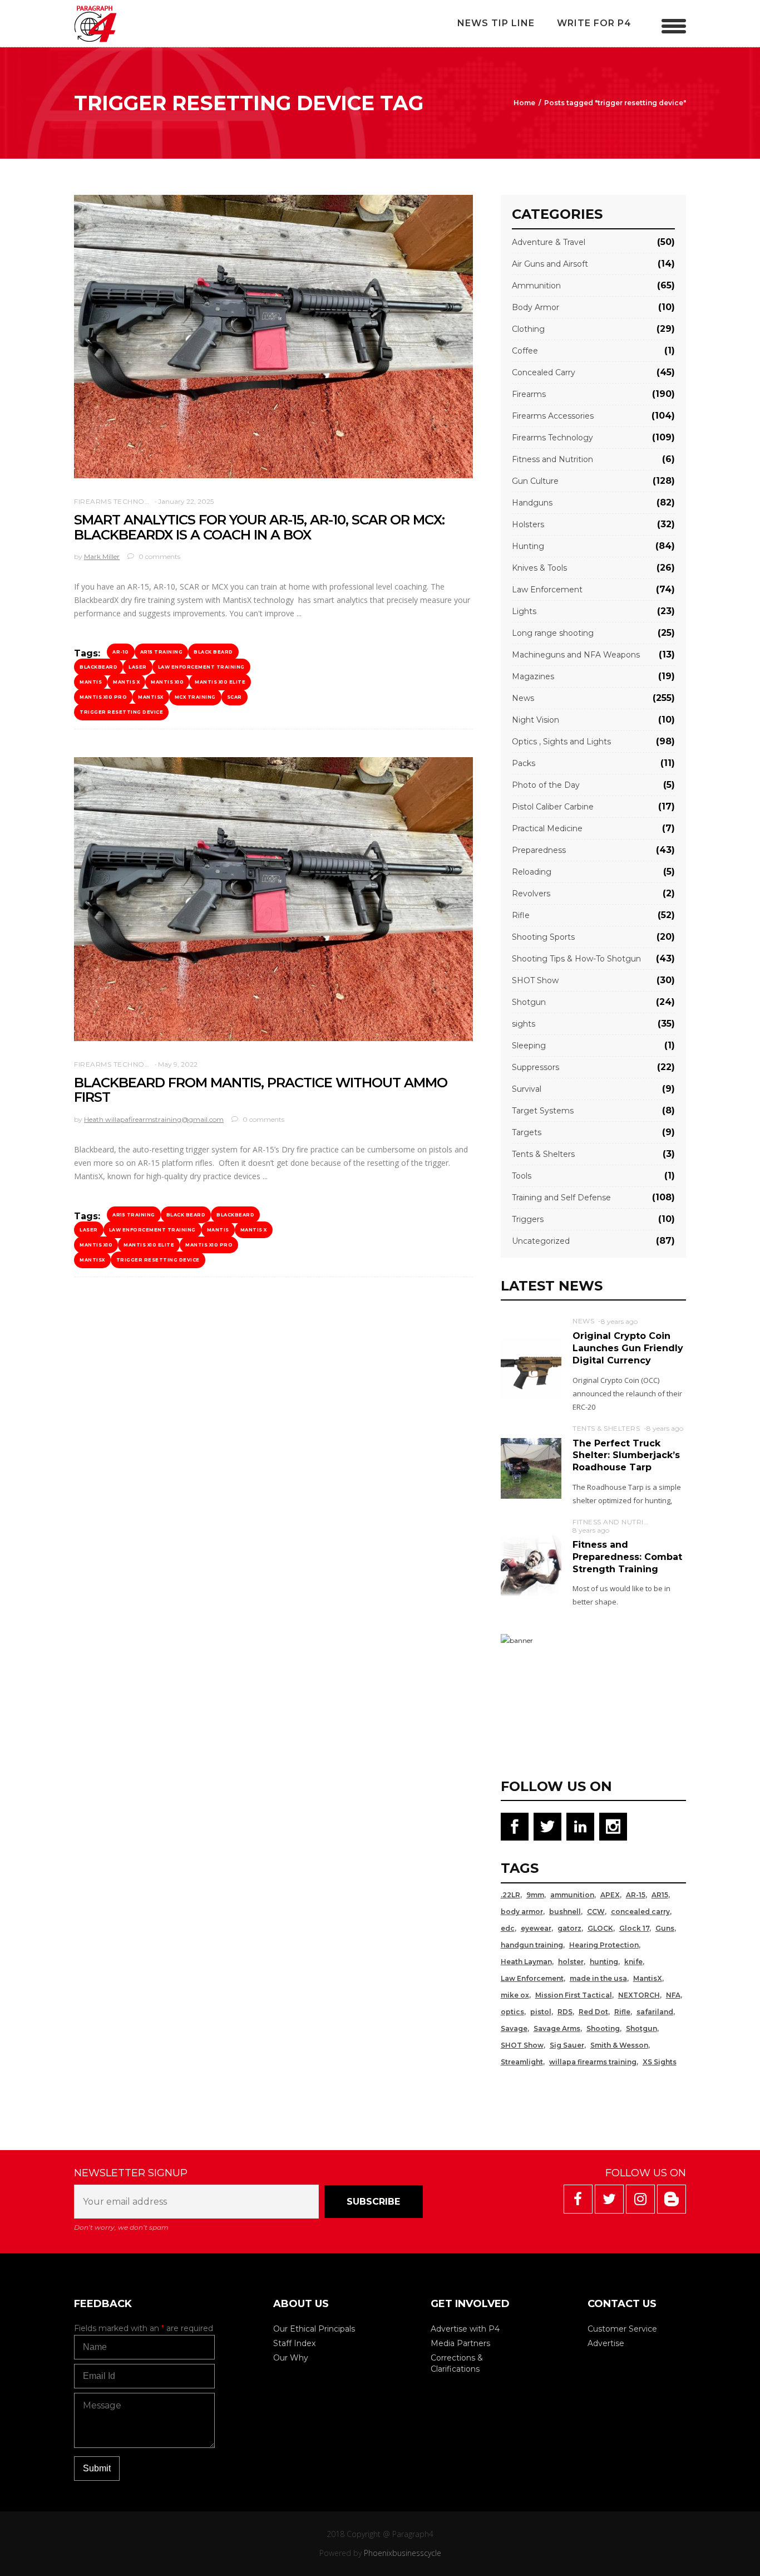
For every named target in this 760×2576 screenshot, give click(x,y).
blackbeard (98, 667)
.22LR (510, 1895)
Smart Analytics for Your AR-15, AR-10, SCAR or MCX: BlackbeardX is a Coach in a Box (259, 527)
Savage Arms (557, 2028)
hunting (604, 1962)
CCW (596, 1912)
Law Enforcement (547, 590)
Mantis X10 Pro (103, 697)
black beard (213, 652)
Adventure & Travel (549, 242)
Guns (665, 1928)
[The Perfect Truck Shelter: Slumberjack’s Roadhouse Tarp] (531, 1468)
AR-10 (121, 652)
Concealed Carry (544, 372)
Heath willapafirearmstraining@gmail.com (154, 1119)
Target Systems (543, 1111)
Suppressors (536, 1067)
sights (524, 1024)
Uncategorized (541, 1241)
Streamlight (522, 2062)
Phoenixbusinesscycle (403, 2553)
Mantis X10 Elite (220, 682)
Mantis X (126, 682)
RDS (565, 2012)
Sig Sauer (567, 2045)
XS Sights (660, 2062)
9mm (535, 1895)
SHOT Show (535, 980)
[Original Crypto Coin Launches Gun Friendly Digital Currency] (531, 1368)
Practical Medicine (547, 828)
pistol (541, 2012)
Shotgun (529, 1002)
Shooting (603, 2028)
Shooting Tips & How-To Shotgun (576, 959)
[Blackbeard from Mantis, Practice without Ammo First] (273, 899)
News (523, 698)
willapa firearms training (593, 2062)
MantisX (151, 697)
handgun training (532, 1945)
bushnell (565, 1912)
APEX (610, 1895)
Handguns (532, 503)
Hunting (528, 546)
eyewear (536, 1928)
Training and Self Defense (561, 1198)
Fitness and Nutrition (552, 459)
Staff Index (294, 2343)
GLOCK (600, 1928)
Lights (524, 611)
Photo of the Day (546, 785)
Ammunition (536, 286)
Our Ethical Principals (314, 2329)
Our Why (291, 2358)
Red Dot (593, 2012)
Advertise (606, 2343)
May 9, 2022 (178, 1064)
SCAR (235, 697)
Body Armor (536, 307)
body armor (522, 1912)
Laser (138, 667)
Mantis (91, 682)
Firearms (529, 394)
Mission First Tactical (574, 1995)
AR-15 (636, 1895)
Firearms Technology (120, 501)
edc (508, 1928)
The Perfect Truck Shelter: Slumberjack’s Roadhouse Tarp (626, 1455)
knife (633, 1962)
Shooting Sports (543, 937)
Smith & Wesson (619, 2045)
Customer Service (622, 2329)
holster (571, 1962)
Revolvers (531, 894)
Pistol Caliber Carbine (553, 807)
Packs (524, 763)
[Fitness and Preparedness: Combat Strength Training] (531, 1565)
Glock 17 (634, 1928)
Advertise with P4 (465, 2329)
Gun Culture (535, 481)
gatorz (569, 1928)
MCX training (195, 697)
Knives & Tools (539, 568)
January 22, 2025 (186, 501)
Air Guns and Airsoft (550, 264)
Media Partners (460, 2343)
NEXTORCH (639, 1995)
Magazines (533, 676)
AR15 (660, 1895)
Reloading (532, 872)
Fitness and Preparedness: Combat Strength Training (627, 1557)
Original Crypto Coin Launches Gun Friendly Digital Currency (628, 1348)
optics (512, 2012)
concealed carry (640, 1912)
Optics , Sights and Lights (561, 742)
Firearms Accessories (553, 416)
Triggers (528, 1219)
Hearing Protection (604, 1945)
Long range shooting (553, 633)
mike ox (515, 1995)
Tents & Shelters (543, 1154)
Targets (527, 1132)
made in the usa (598, 1978)
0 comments (159, 556)
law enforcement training (201, 667)
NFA (673, 1995)
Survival (527, 1089)
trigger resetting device (121, 712)
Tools (522, 1176)
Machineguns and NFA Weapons (576, 655)
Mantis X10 (167, 682)
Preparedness (539, 850)
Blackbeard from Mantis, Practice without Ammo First (261, 1090)
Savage (514, 2028)
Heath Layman (526, 1962)
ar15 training (162, 652)
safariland (655, 2012)
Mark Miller (102, 556)
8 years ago (619, 1321)
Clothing (528, 329)
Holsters (528, 524)
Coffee (525, 351)
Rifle (521, 915)
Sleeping (529, 1046)
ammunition (572, 1895)
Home (524, 103)
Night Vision (536, 720)
